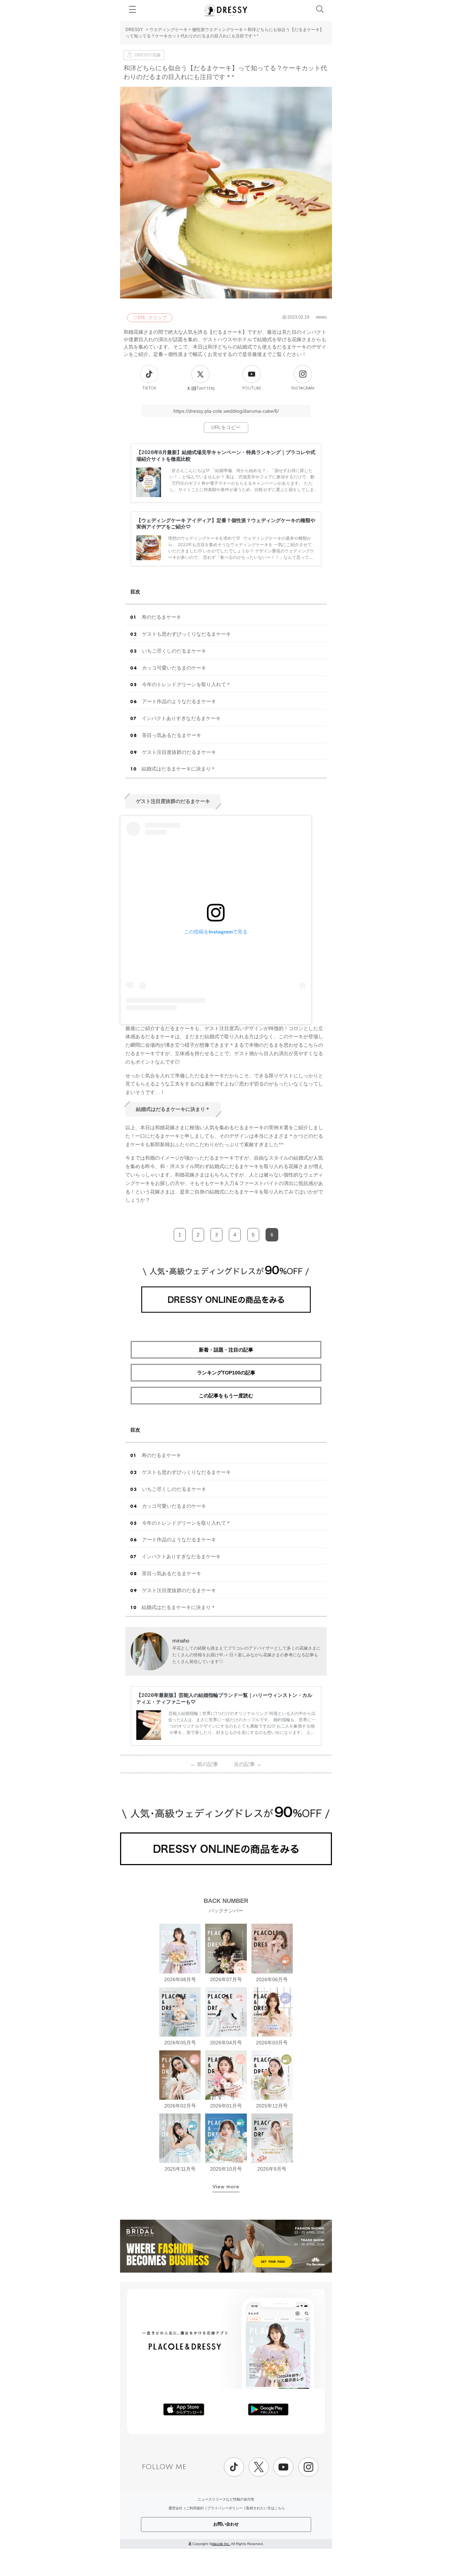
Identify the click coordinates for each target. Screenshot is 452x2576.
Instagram (303, 388)
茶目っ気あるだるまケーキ (172, 735)
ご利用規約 (195, 2508)
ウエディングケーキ (168, 30)
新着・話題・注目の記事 (226, 1350)
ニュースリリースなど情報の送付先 (226, 2499)
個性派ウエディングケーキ (218, 30)
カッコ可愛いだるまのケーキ (174, 668)
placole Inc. (221, 2544)
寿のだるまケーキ (161, 617)
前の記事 (204, 1764)
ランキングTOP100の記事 (226, 1373)
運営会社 (176, 2508)
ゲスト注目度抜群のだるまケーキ (179, 752)
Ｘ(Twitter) (201, 388)
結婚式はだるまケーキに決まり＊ (179, 769)
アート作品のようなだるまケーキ (179, 701)
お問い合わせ (226, 2524)
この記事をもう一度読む (226, 1396)
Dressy (226, 10)
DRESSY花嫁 (148, 55)
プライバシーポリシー (225, 2508)
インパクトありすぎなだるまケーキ (181, 718)
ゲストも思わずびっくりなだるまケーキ (186, 634)
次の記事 (248, 1764)
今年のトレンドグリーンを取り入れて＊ (186, 684)
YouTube (252, 388)
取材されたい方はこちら (266, 2508)
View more (226, 2187)
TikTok (149, 388)
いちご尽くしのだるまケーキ (174, 651)
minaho (181, 1641)
